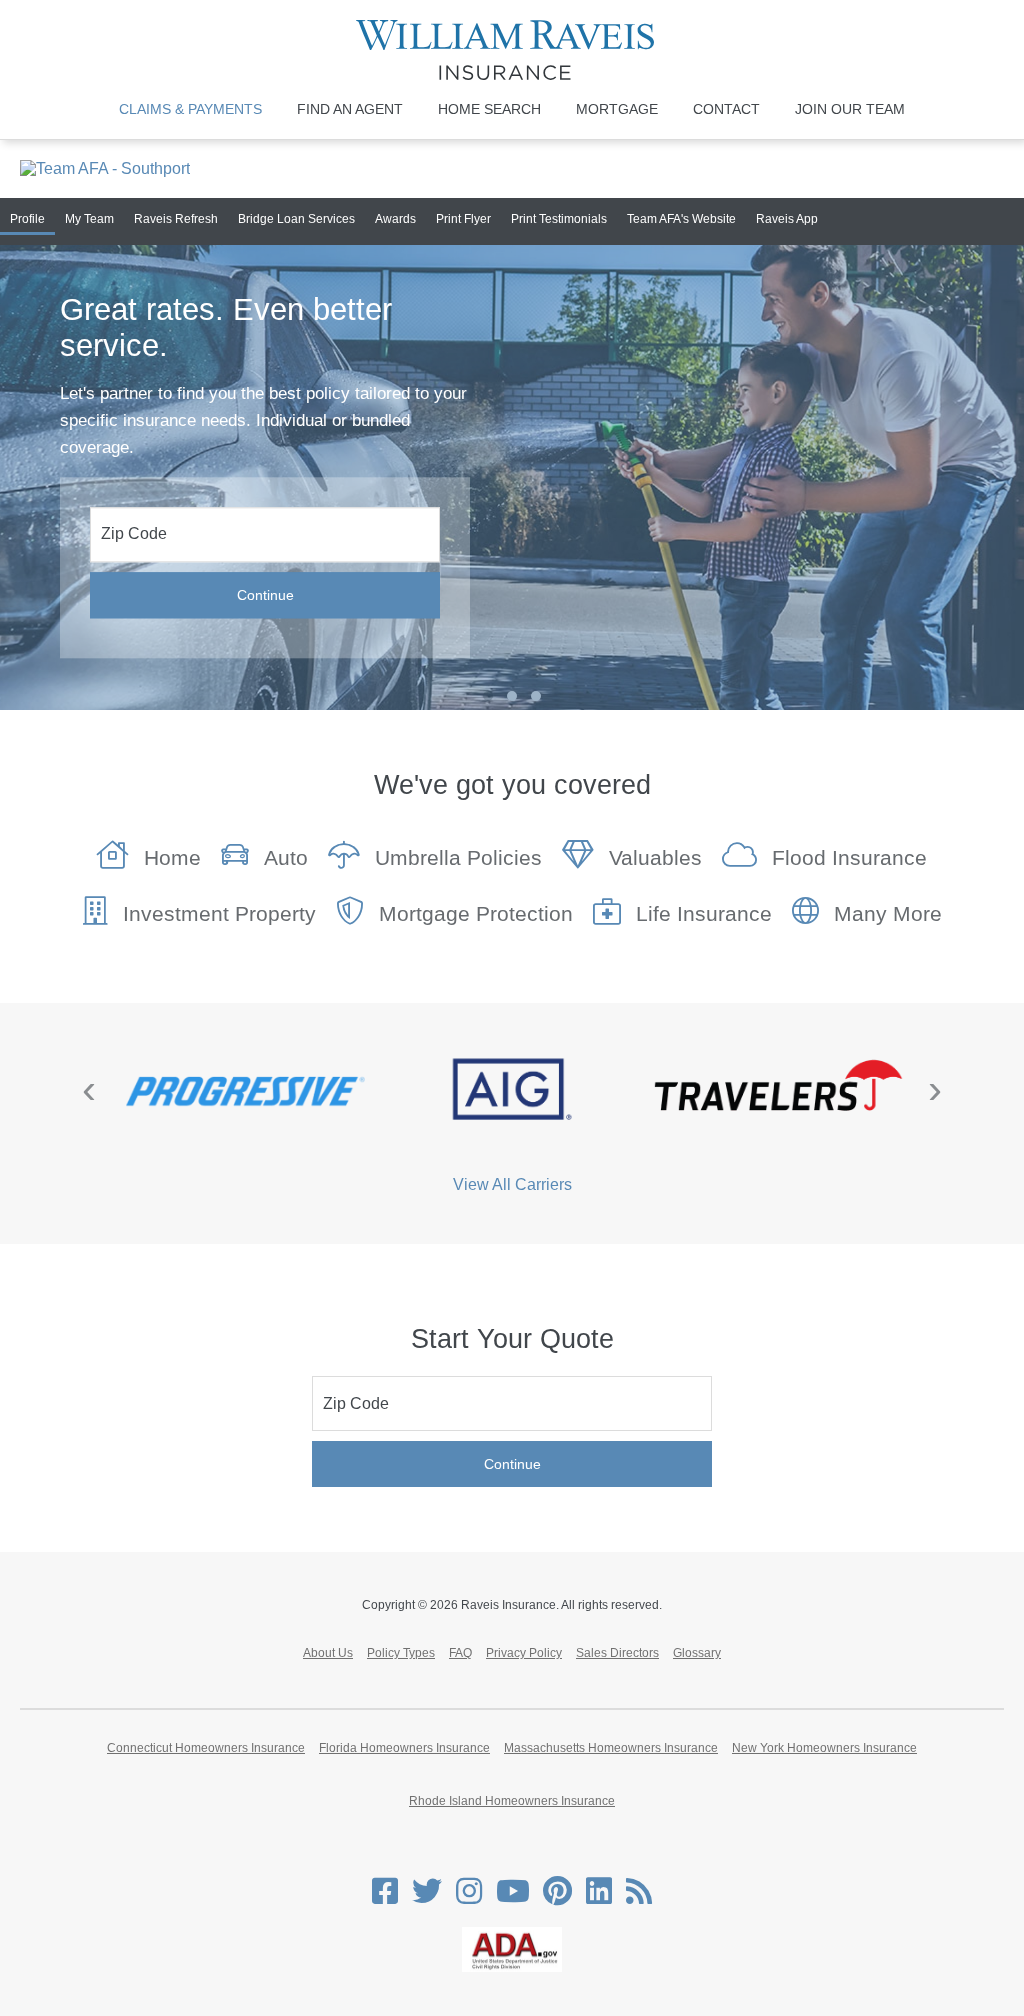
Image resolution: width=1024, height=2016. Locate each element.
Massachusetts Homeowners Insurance (611, 1748)
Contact (726, 109)
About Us (328, 1653)
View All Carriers (512, 1184)
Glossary (697, 1653)
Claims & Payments (190, 109)
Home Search (489, 109)
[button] (512, 696)
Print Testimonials (559, 219)
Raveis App (787, 219)
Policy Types (401, 1653)
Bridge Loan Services (296, 219)
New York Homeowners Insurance (824, 1748)
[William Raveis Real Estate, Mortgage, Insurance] (512, 50)
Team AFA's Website (681, 219)
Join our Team (850, 109)
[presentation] (89, 1089)
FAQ (460, 1653)
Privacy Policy (524, 1653)
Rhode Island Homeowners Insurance (512, 1801)
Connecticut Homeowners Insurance (206, 1748)
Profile (27, 219)
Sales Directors (617, 1653)
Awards (395, 219)
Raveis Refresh (176, 219)
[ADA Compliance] (512, 1968)
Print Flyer (463, 219)
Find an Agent (350, 109)
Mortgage (617, 109)
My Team (89, 219)
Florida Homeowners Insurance (404, 1748)
